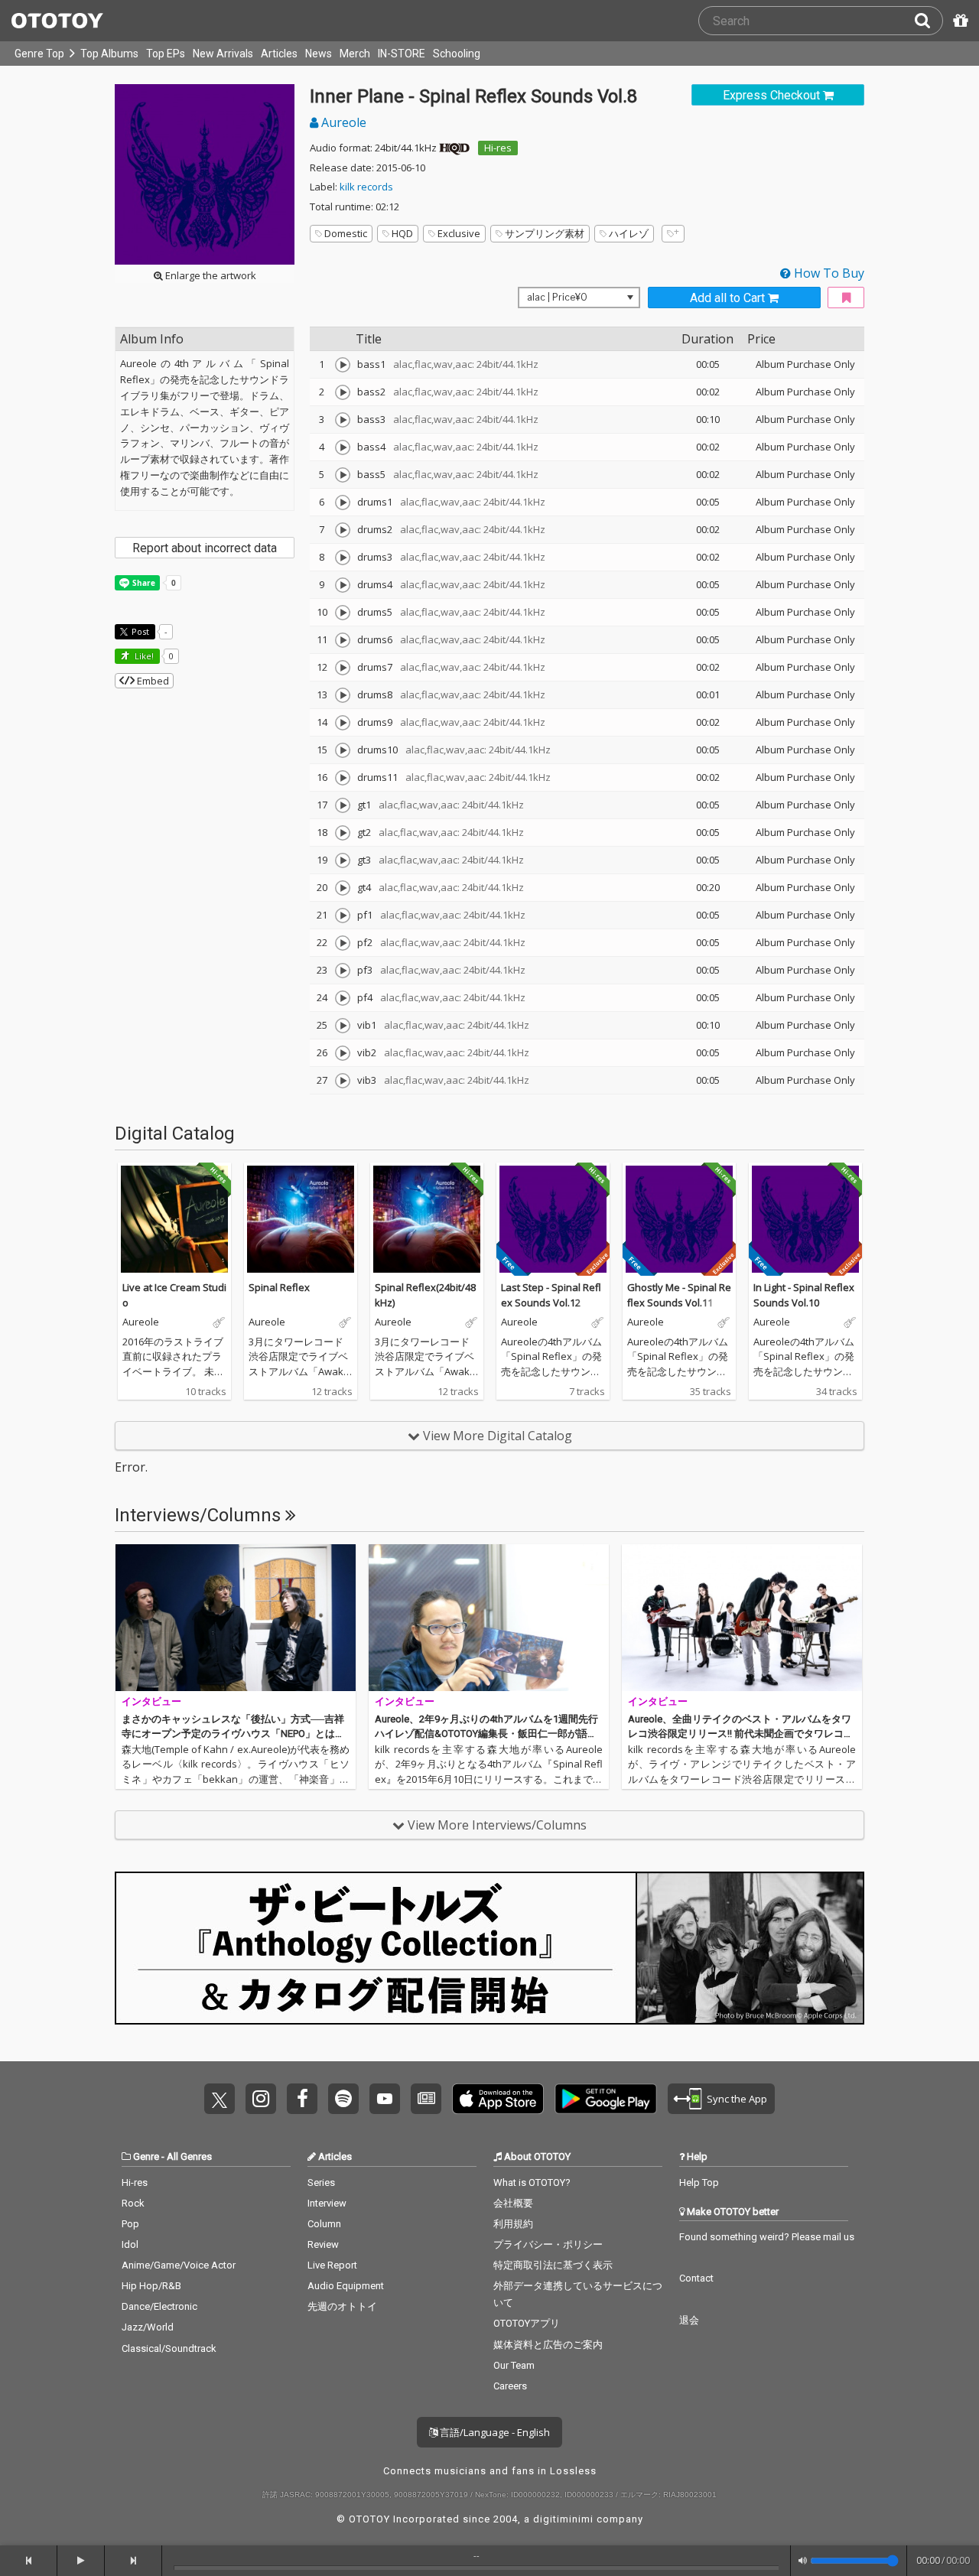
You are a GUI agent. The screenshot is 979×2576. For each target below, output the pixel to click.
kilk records (366, 187)
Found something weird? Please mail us (767, 2237)
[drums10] (343, 750)
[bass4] (343, 447)
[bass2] (343, 392)
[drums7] (343, 668)
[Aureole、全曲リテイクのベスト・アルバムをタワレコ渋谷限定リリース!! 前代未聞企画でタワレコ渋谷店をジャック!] (742, 1618)
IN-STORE (402, 54)
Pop (130, 2224)
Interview (327, 2203)
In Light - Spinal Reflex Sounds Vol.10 (804, 1295)
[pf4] (343, 998)
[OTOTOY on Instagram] (261, 2099)
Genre (146, 2156)
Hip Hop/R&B (151, 2286)
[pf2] (343, 943)
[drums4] (343, 585)
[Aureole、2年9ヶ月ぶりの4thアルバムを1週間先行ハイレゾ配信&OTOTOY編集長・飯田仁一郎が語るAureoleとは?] (489, 1618)
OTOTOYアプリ (527, 2323)
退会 (689, 2320)
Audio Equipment (346, 2286)
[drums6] (343, 640)
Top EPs (166, 54)
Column (324, 2224)
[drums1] (343, 503)
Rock (133, 2203)
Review (323, 2244)
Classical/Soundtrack (169, 2348)
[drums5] (343, 613)
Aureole (342, 122)
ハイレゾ (629, 233)
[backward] (29, 2561)
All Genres (189, 2156)
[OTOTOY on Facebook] (302, 2099)
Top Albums (109, 54)
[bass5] (343, 475)
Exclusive (459, 233)
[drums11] (343, 778)
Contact (696, 2278)
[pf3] (343, 971)
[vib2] (343, 1053)
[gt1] (343, 805)
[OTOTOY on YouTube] (385, 2099)
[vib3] (343, 1081)
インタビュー (151, 1701)
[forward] (133, 2561)
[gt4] (343, 888)
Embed (152, 681)
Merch (355, 54)
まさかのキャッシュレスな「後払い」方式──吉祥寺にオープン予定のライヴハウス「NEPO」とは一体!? (233, 1734)
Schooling (457, 54)
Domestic (346, 233)
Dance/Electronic (159, 2306)
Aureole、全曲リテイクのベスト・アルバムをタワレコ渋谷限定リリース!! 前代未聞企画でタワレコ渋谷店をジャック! (741, 1734)
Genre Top (39, 54)
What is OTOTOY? (532, 2182)
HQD (402, 233)
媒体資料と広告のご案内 (548, 2345)
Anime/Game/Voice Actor (179, 2265)
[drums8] (343, 695)
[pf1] (343, 916)
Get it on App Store (498, 2099)
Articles (279, 54)
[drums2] (343, 530)
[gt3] (343, 860)
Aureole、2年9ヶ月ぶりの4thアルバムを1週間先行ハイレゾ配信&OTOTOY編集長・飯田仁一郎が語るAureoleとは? (486, 1734)
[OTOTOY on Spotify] (343, 2099)
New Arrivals (223, 54)
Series (321, 2182)
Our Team (514, 2365)
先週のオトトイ (342, 2306)
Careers (510, 2386)
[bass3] (343, 420)
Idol (130, 2244)
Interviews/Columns (200, 1515)
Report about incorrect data (205, 548)
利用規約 (513, 2224)
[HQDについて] (454, 148)
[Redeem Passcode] (958, 21)
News (319, 54)
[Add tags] (673, 234)
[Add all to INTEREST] (846, 298)
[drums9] (343, 723)
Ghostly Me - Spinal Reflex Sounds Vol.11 (679, 1295)
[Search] (929, 21)
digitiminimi (563, 2519)
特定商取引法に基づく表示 (553, 2265)
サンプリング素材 (545, 233)
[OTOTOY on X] (220, 2099)
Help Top (699, 2182)
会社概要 (513, 2203)
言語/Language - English (494, 2432)
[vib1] (343, 1026)
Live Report (332, 2265)
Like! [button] (143, 656)
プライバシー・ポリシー (548, 2244)
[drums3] (343, 558)
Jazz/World (148, 2327)
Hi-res (498, 148)
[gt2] (343, 833)
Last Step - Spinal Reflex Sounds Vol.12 (551, 1295)
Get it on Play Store (606, 2099)
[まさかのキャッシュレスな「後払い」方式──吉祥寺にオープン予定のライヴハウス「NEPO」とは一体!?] (236, 1618)
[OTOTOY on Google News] (426, 2099)
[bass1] (343, 365)
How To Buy (828, 273)
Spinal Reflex (279, 1287)
